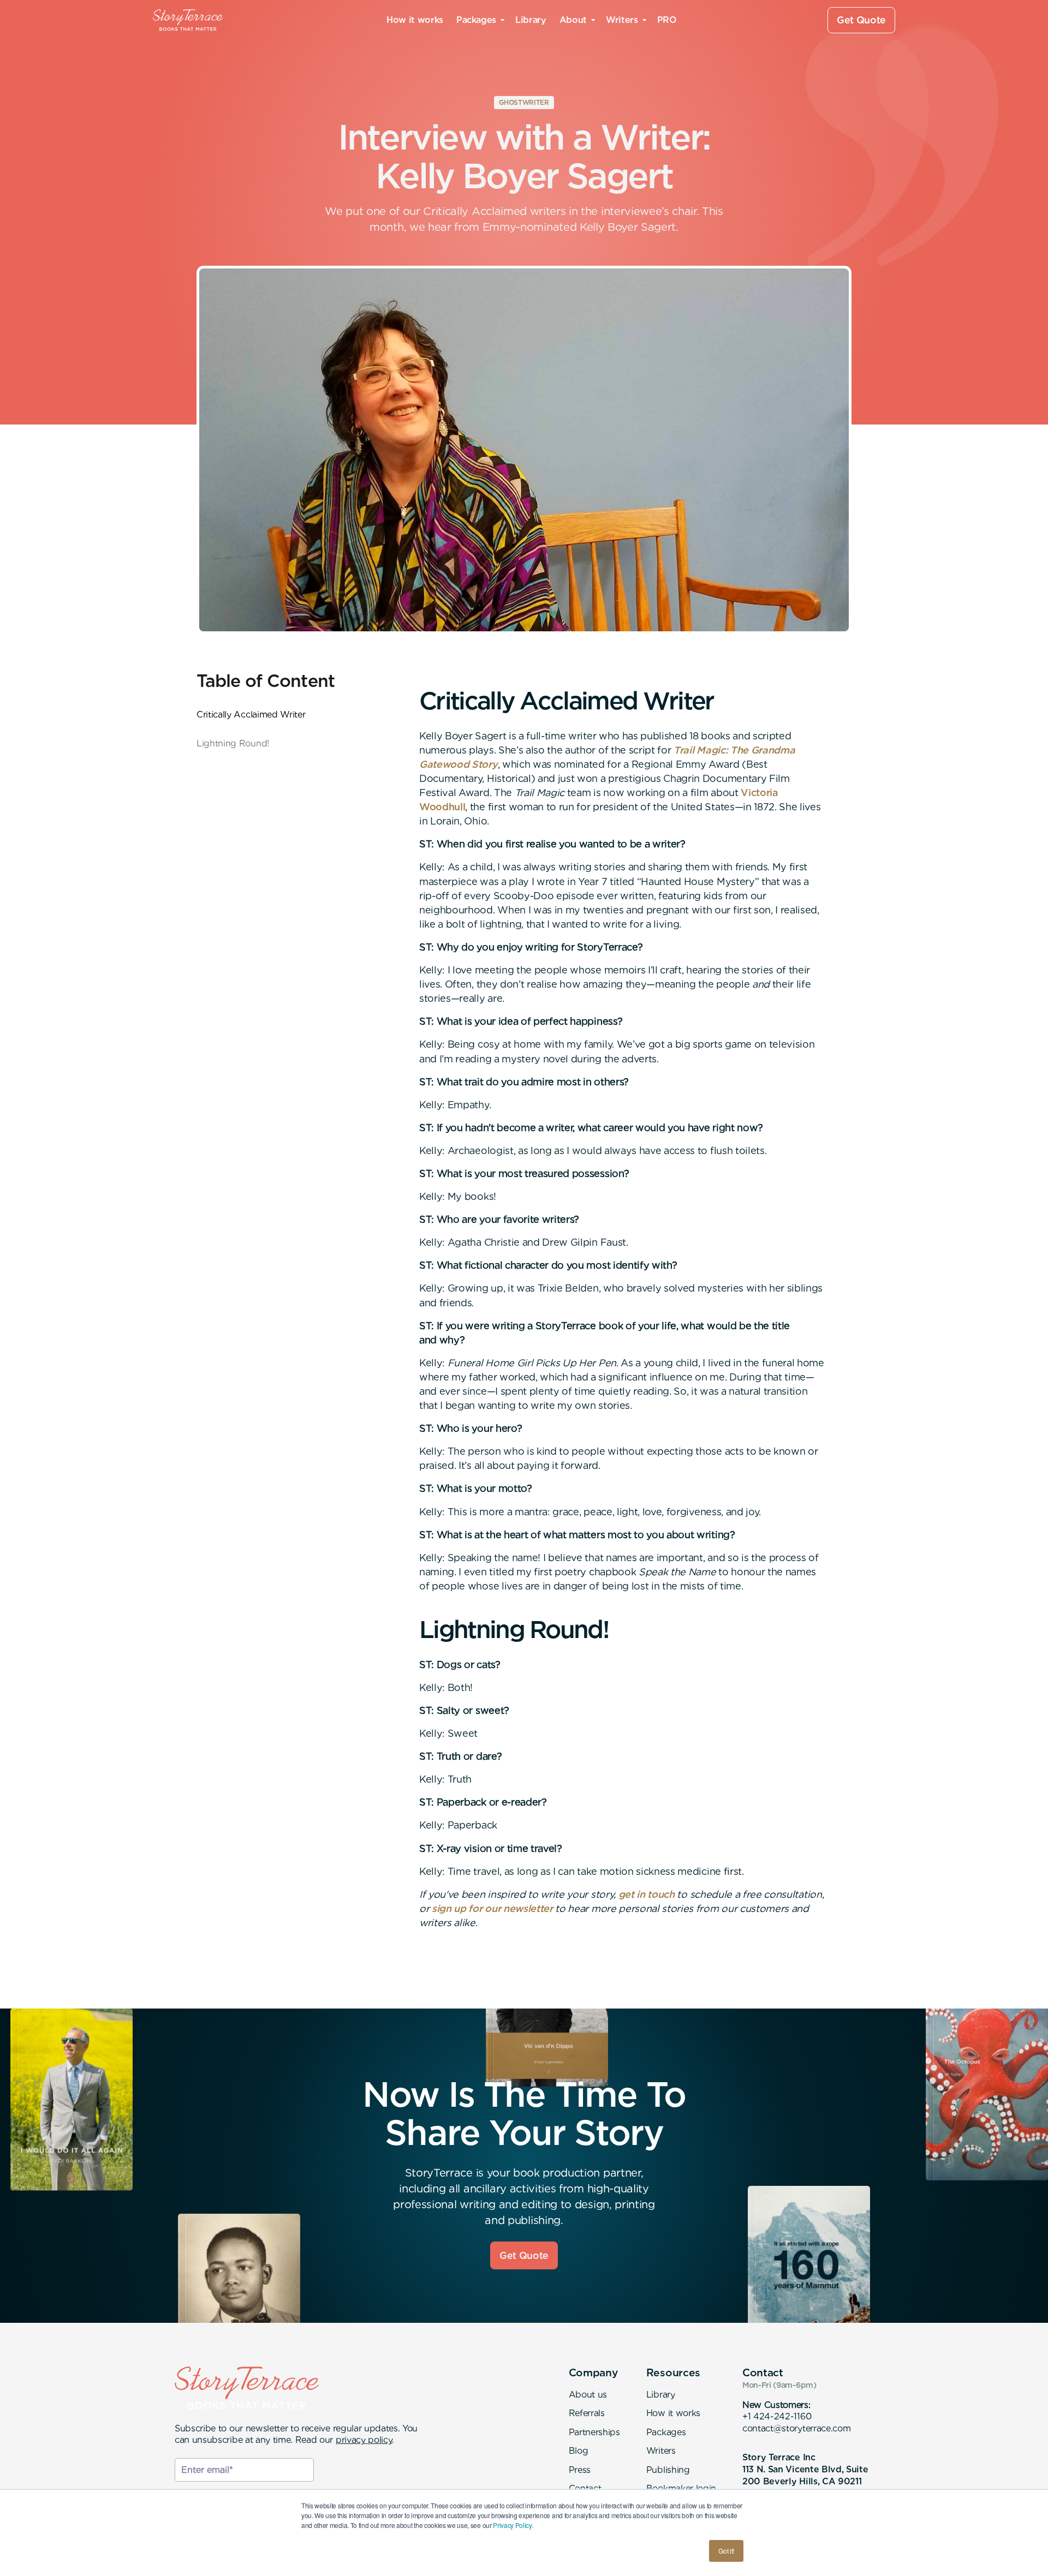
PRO (667, 20)
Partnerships (594, 2432)
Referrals (587, 2413)
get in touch (647, 1894)
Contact (585, 2488)
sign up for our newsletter (492, 1908)
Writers (661, 2451)
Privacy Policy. (513, 2525)
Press (580, 2470)
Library (531, 20)
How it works (415, 20)
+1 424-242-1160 (777, 2416)
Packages (666, 2432)
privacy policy (364, 2440)
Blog (579, 2451)
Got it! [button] (726, 2551)
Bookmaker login (681, 2488)
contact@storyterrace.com (796, 2428)
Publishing (668, 2470)
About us (588, 2395)
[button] (479, 20)
